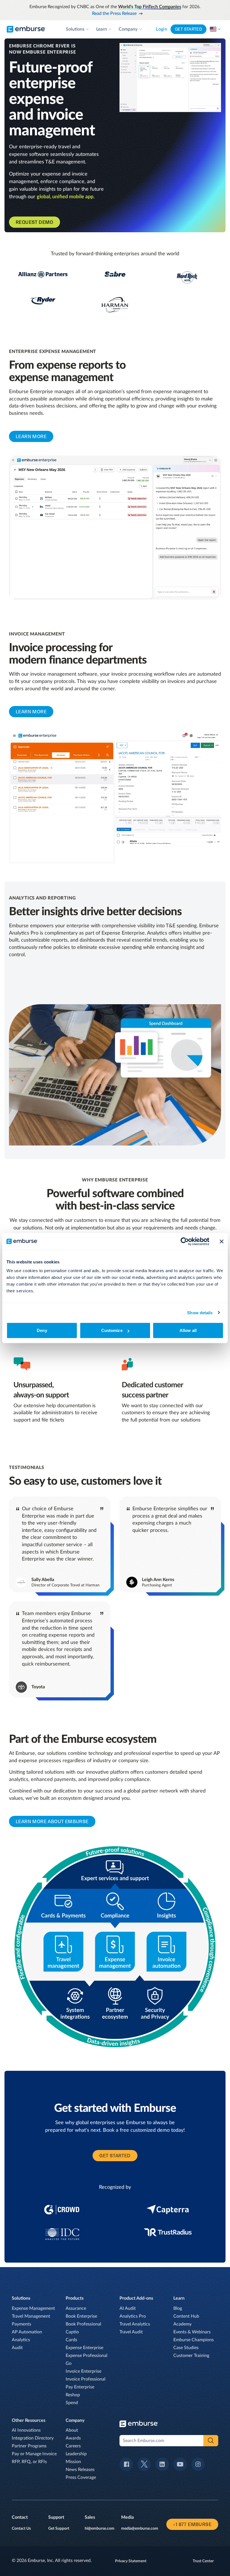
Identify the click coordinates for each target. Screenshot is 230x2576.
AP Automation (27, 2332)
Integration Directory (33, 2438)
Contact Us (21, 2529)
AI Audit (128, 2308)
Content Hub (186, 2316)
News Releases (80, 2470)
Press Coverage (81, 2477)
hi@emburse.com (100, 2529)
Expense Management (33, 2308)
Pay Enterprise (80, 2387)
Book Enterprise (81, 2316)
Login (162, 29)
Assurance (76, 2308)
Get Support (59, 2529)
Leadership (76, 2454)
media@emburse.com (140, 2529)
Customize (112, 1330)
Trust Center (203, 2561)
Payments (21, 2324)
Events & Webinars (192, 2332)
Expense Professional (87, 2356)
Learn (102, 29)
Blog (178, 2308)
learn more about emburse (52, 1821)
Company (128, 29)
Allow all (188, 1330)
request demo (34, 222)
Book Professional (83, 2324)
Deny (42, 1330)
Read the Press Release (114, 13)
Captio (72, 2332)
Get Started (188, 29)
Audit (17, 2348)
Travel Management (31, 2316)
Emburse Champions (194, 2340)
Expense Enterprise (84, 2348)
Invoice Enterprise (83, 2371)
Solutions (75, 29)
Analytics (21, 2340)
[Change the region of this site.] (215, 29)
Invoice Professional (86, 2379)
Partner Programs (29, 2446)
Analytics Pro (133, 2316)
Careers (73, 2446)
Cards (71, 2340)
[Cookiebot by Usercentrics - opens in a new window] (185, 1241)
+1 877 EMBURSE (192, 2524)
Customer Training (191, 2356)
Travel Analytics (135, 2324)
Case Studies (186, 2348)
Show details (200, 1312)
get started (115, 2156)
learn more (31, 436)
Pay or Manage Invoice (34, 2454)
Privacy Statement (131, 2561)
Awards (73, 2438)
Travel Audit (131, 2332)
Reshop (73, 2395)
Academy (182, 2324)
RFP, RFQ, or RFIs (29, 2462)
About (72, 2430)
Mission (73, 2462)
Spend (72, 2403)
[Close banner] (222, 1241)
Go (69, 2363)
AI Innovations (26, 2430)
